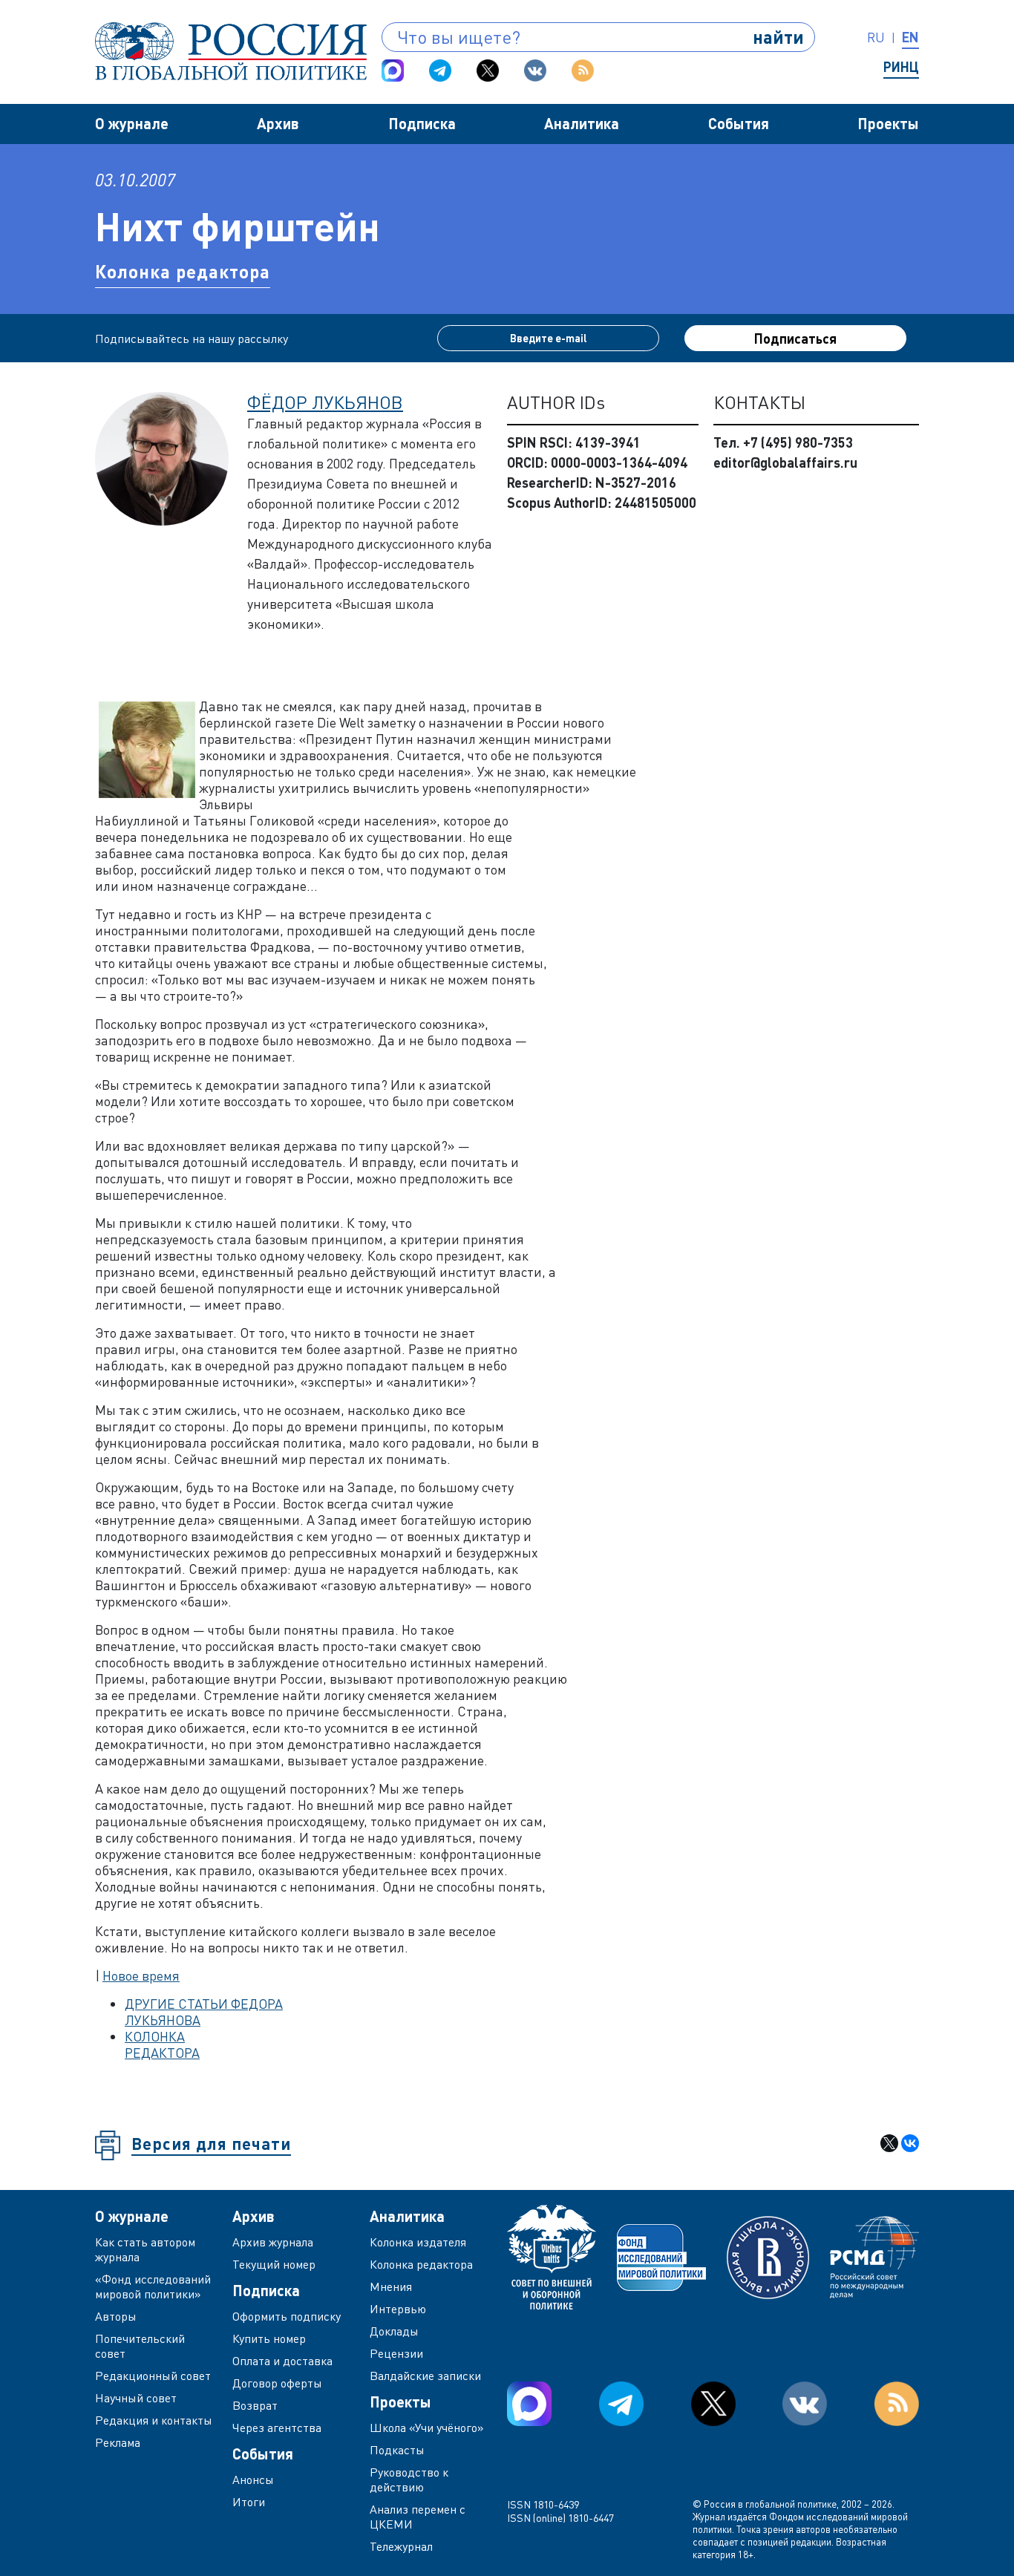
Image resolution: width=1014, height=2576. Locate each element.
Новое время (141, 1975)
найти (778, 37)
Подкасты (397, 2450)
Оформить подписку (287, 2316)
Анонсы (253, 2479)
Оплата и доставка (282, 2361)
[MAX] (393, 71)
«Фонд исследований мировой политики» (153, 2286)
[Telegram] (440, 71)
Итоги (249, 2502)
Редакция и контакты (154, 2420)
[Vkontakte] (535, 71)
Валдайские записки (425, 2376)
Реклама (118, 2442)
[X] (889, 2143)
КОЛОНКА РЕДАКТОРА (162, 2044)
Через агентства (277, 2428)
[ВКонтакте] (910, 2143)
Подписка (422, 123)
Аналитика (582, 123)
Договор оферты (277, 2383)
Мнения (391, 2286)
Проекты (888, 123)
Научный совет (136, 2398)
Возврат (255, 2405)
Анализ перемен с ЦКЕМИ (418, 2517)
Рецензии (396, 2353)
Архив (278, 123)
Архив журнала (273, 2242)
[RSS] (583, 71)
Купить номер (269, 2338)
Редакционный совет (153, 2376)
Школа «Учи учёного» (427, 2428)
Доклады (394, 2331)
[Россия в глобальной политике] (231, 51)
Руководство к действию (409, 2479)
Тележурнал (401, 2546)
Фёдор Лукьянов (325, 402)
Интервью (398, 2309)
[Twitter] (488, 71)
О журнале (132, 123)
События (739, 123)
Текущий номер (274, 2264)
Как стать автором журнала (145, 2249)
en (910, 37)
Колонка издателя (418, 2242)
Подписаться (795, 339)
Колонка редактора (183, 271)
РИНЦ (901, 67)
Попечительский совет (140, 2346)
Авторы (116, 2316)
